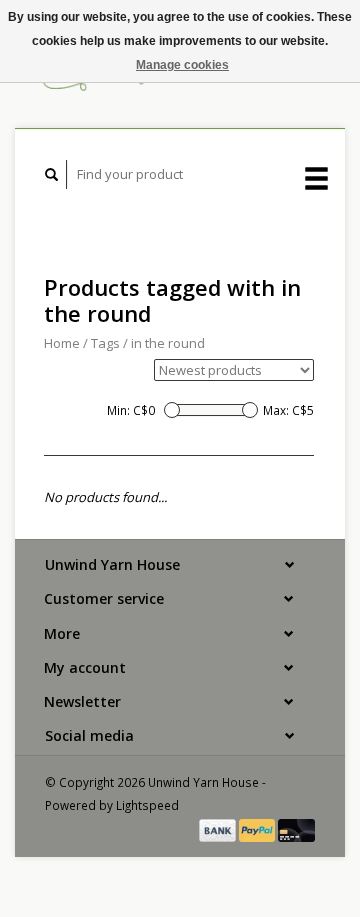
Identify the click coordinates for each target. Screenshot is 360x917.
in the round (168, 343)
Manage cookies (182, 65)
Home (62, 343)
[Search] (52, 174)
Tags (105, 343)
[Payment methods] (219, 829)
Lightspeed (147, 805)
